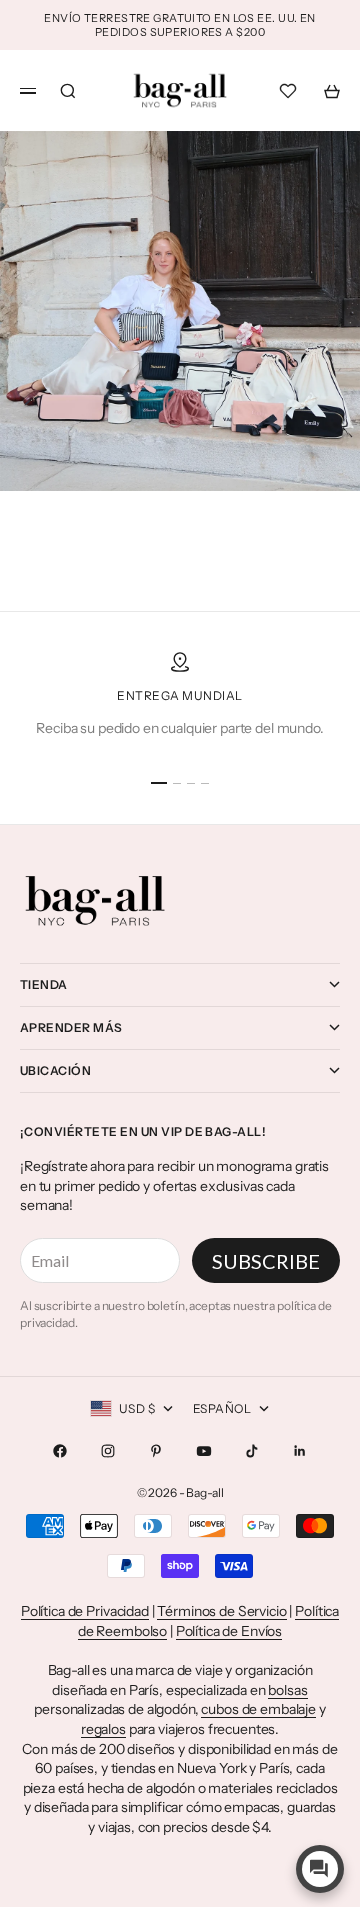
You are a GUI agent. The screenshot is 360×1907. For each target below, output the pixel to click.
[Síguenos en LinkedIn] (300, 1451)
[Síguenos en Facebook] (60, 1451)
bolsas (287, 1690)
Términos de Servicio (221, 1611)
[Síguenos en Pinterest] (156, 1451)
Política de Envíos (229, 1631)
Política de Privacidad (85, 1611)
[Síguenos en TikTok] (252, 1451)
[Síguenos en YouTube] (204, 1451)
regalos (103, 1729)
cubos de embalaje (258, 1709)
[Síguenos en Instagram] (108, 1451)
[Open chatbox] (320, 1869)
